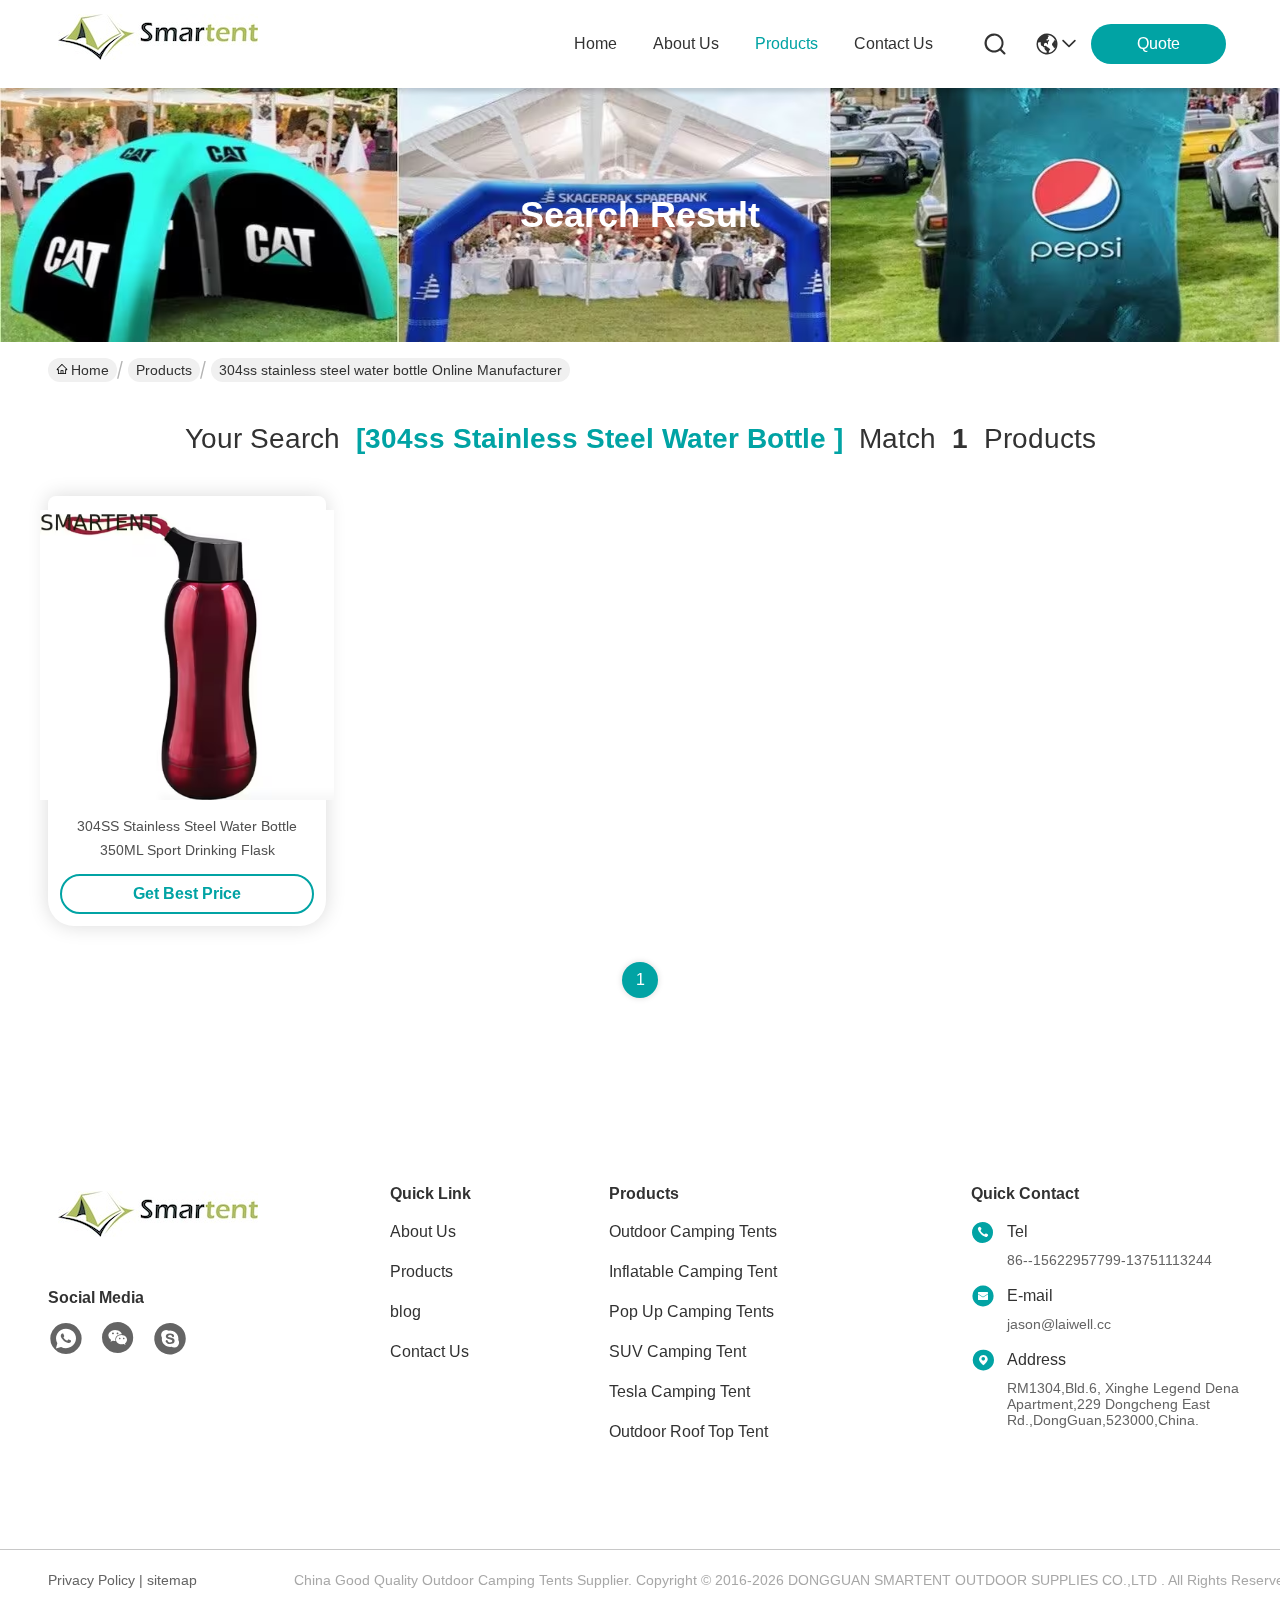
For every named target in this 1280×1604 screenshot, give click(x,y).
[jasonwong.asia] (170, 1339)
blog (405, 1311)
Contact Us (429, 1351)
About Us (423, 1231)
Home (595, 43)
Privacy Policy (91, 1580)
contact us (893, 43)
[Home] (158, 1238)
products (786, 43)
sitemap (172, 1580)
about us (686, 43)
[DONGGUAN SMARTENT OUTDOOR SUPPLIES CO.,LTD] (158, 44)
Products (164, 370)
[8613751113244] (66, 1339)
